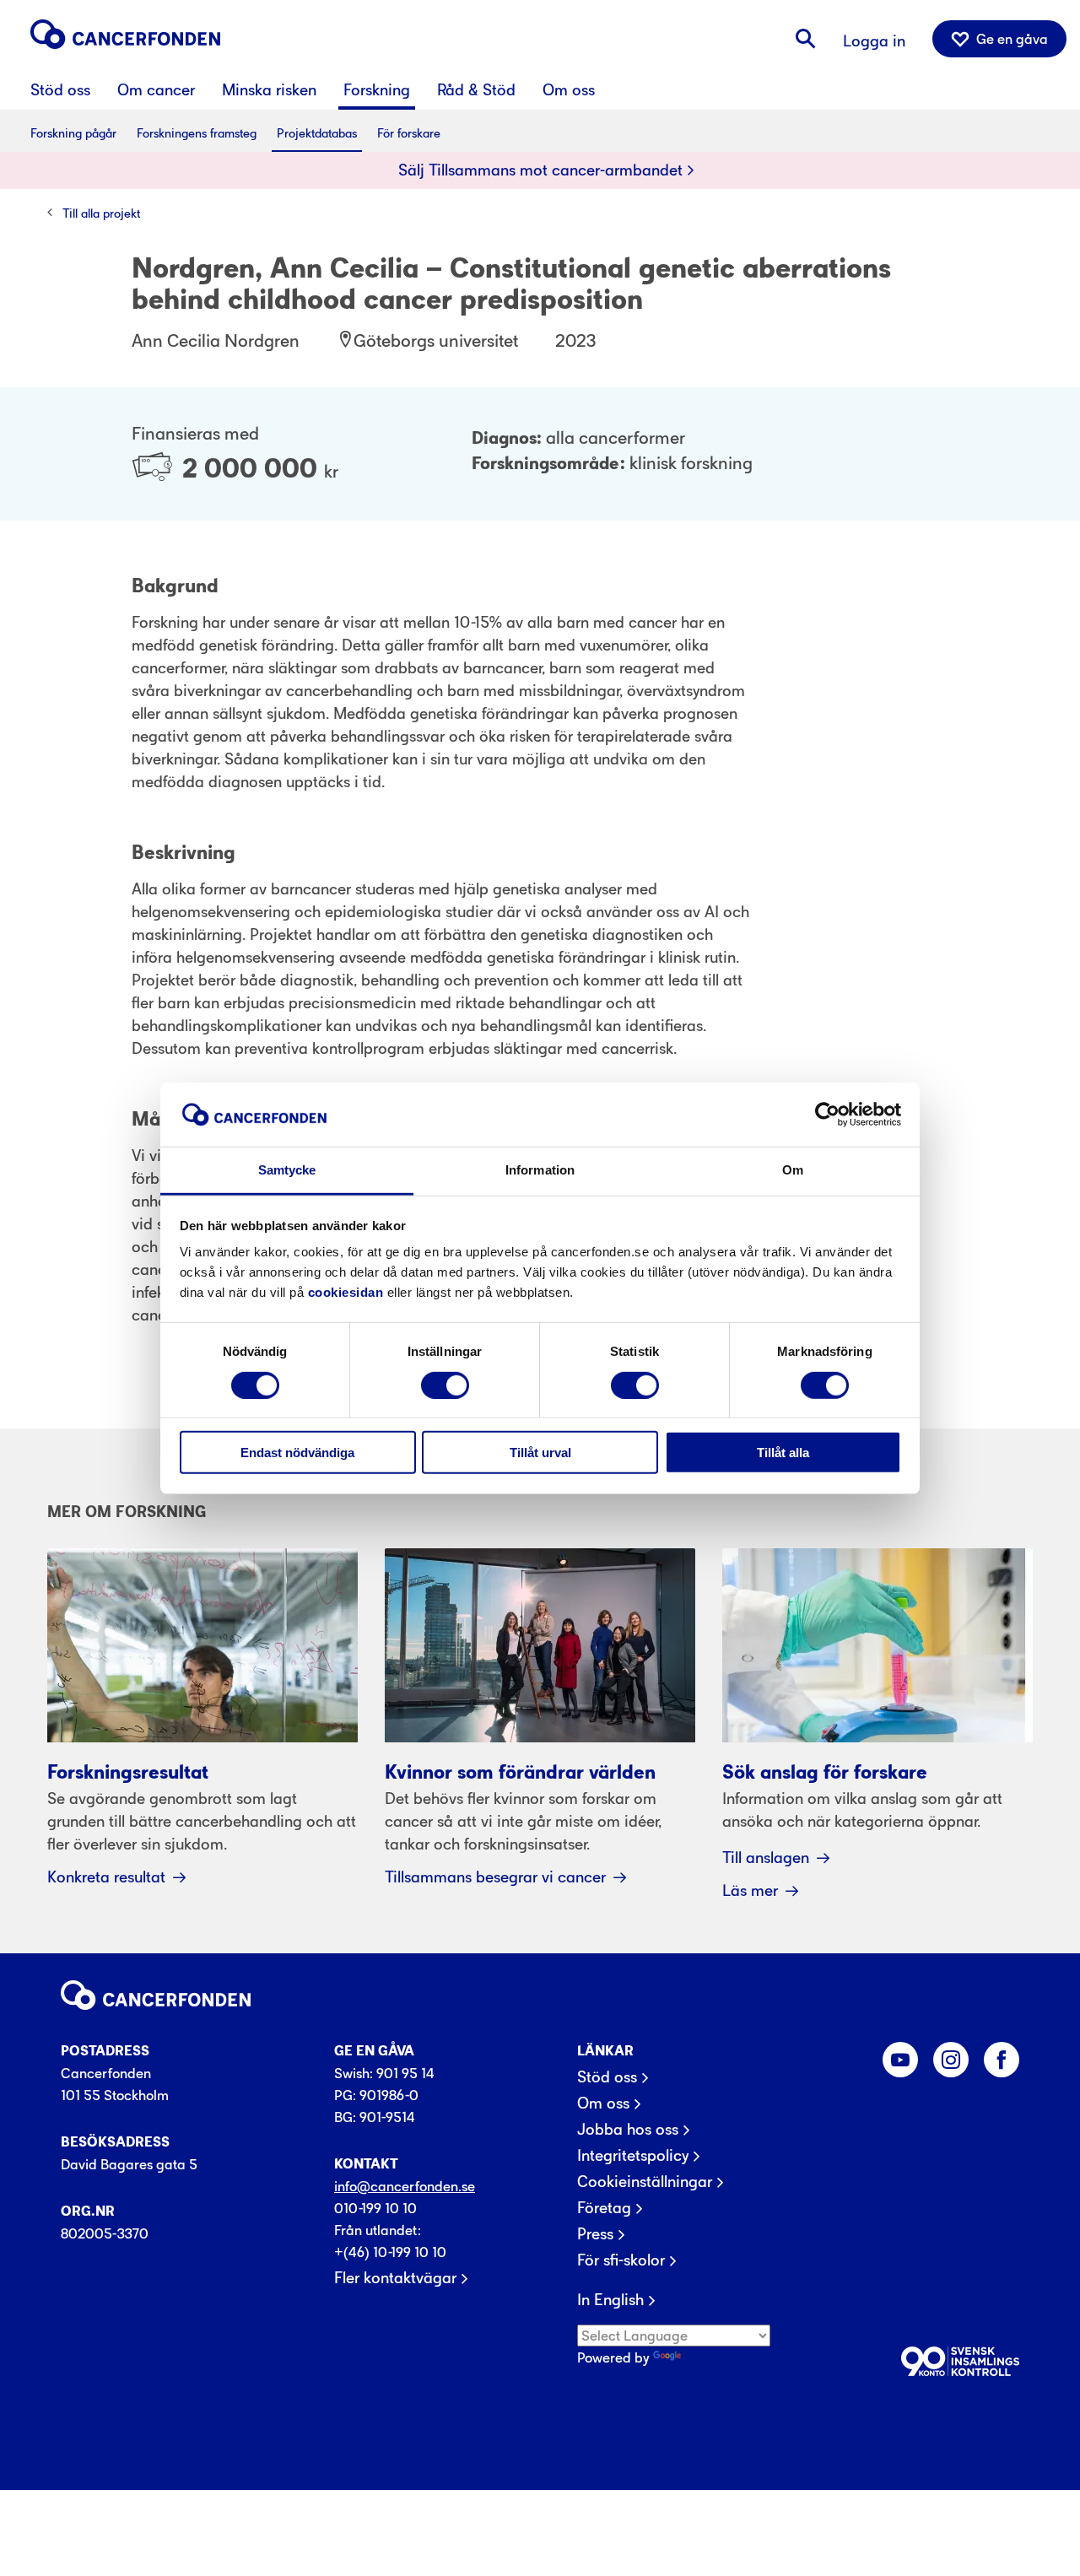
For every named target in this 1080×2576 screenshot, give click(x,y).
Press (595, 2234)
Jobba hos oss (628, 2130)
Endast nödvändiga (297, 1453)
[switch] (445, 1385)
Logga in (874, 41)
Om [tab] (793, 1170)
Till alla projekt (101, 213)
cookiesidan (346, 1292)
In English (610, 2300)
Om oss (603, 2103)
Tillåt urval (540, 1453)
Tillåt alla (783, 1453)
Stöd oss (607, 2077)
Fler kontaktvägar (395, 2278)
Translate (713, 2357)
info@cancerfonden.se (405, 2186)
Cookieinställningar (645, 2182)
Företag (604, 2208)
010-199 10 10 (375, 2208)
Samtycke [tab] (287, 1170)
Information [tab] (540, 1170)
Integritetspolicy (633, 2156)
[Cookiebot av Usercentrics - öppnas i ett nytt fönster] (827, 1115)
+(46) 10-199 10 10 (390, 2252)
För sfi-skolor (621, 2260)
